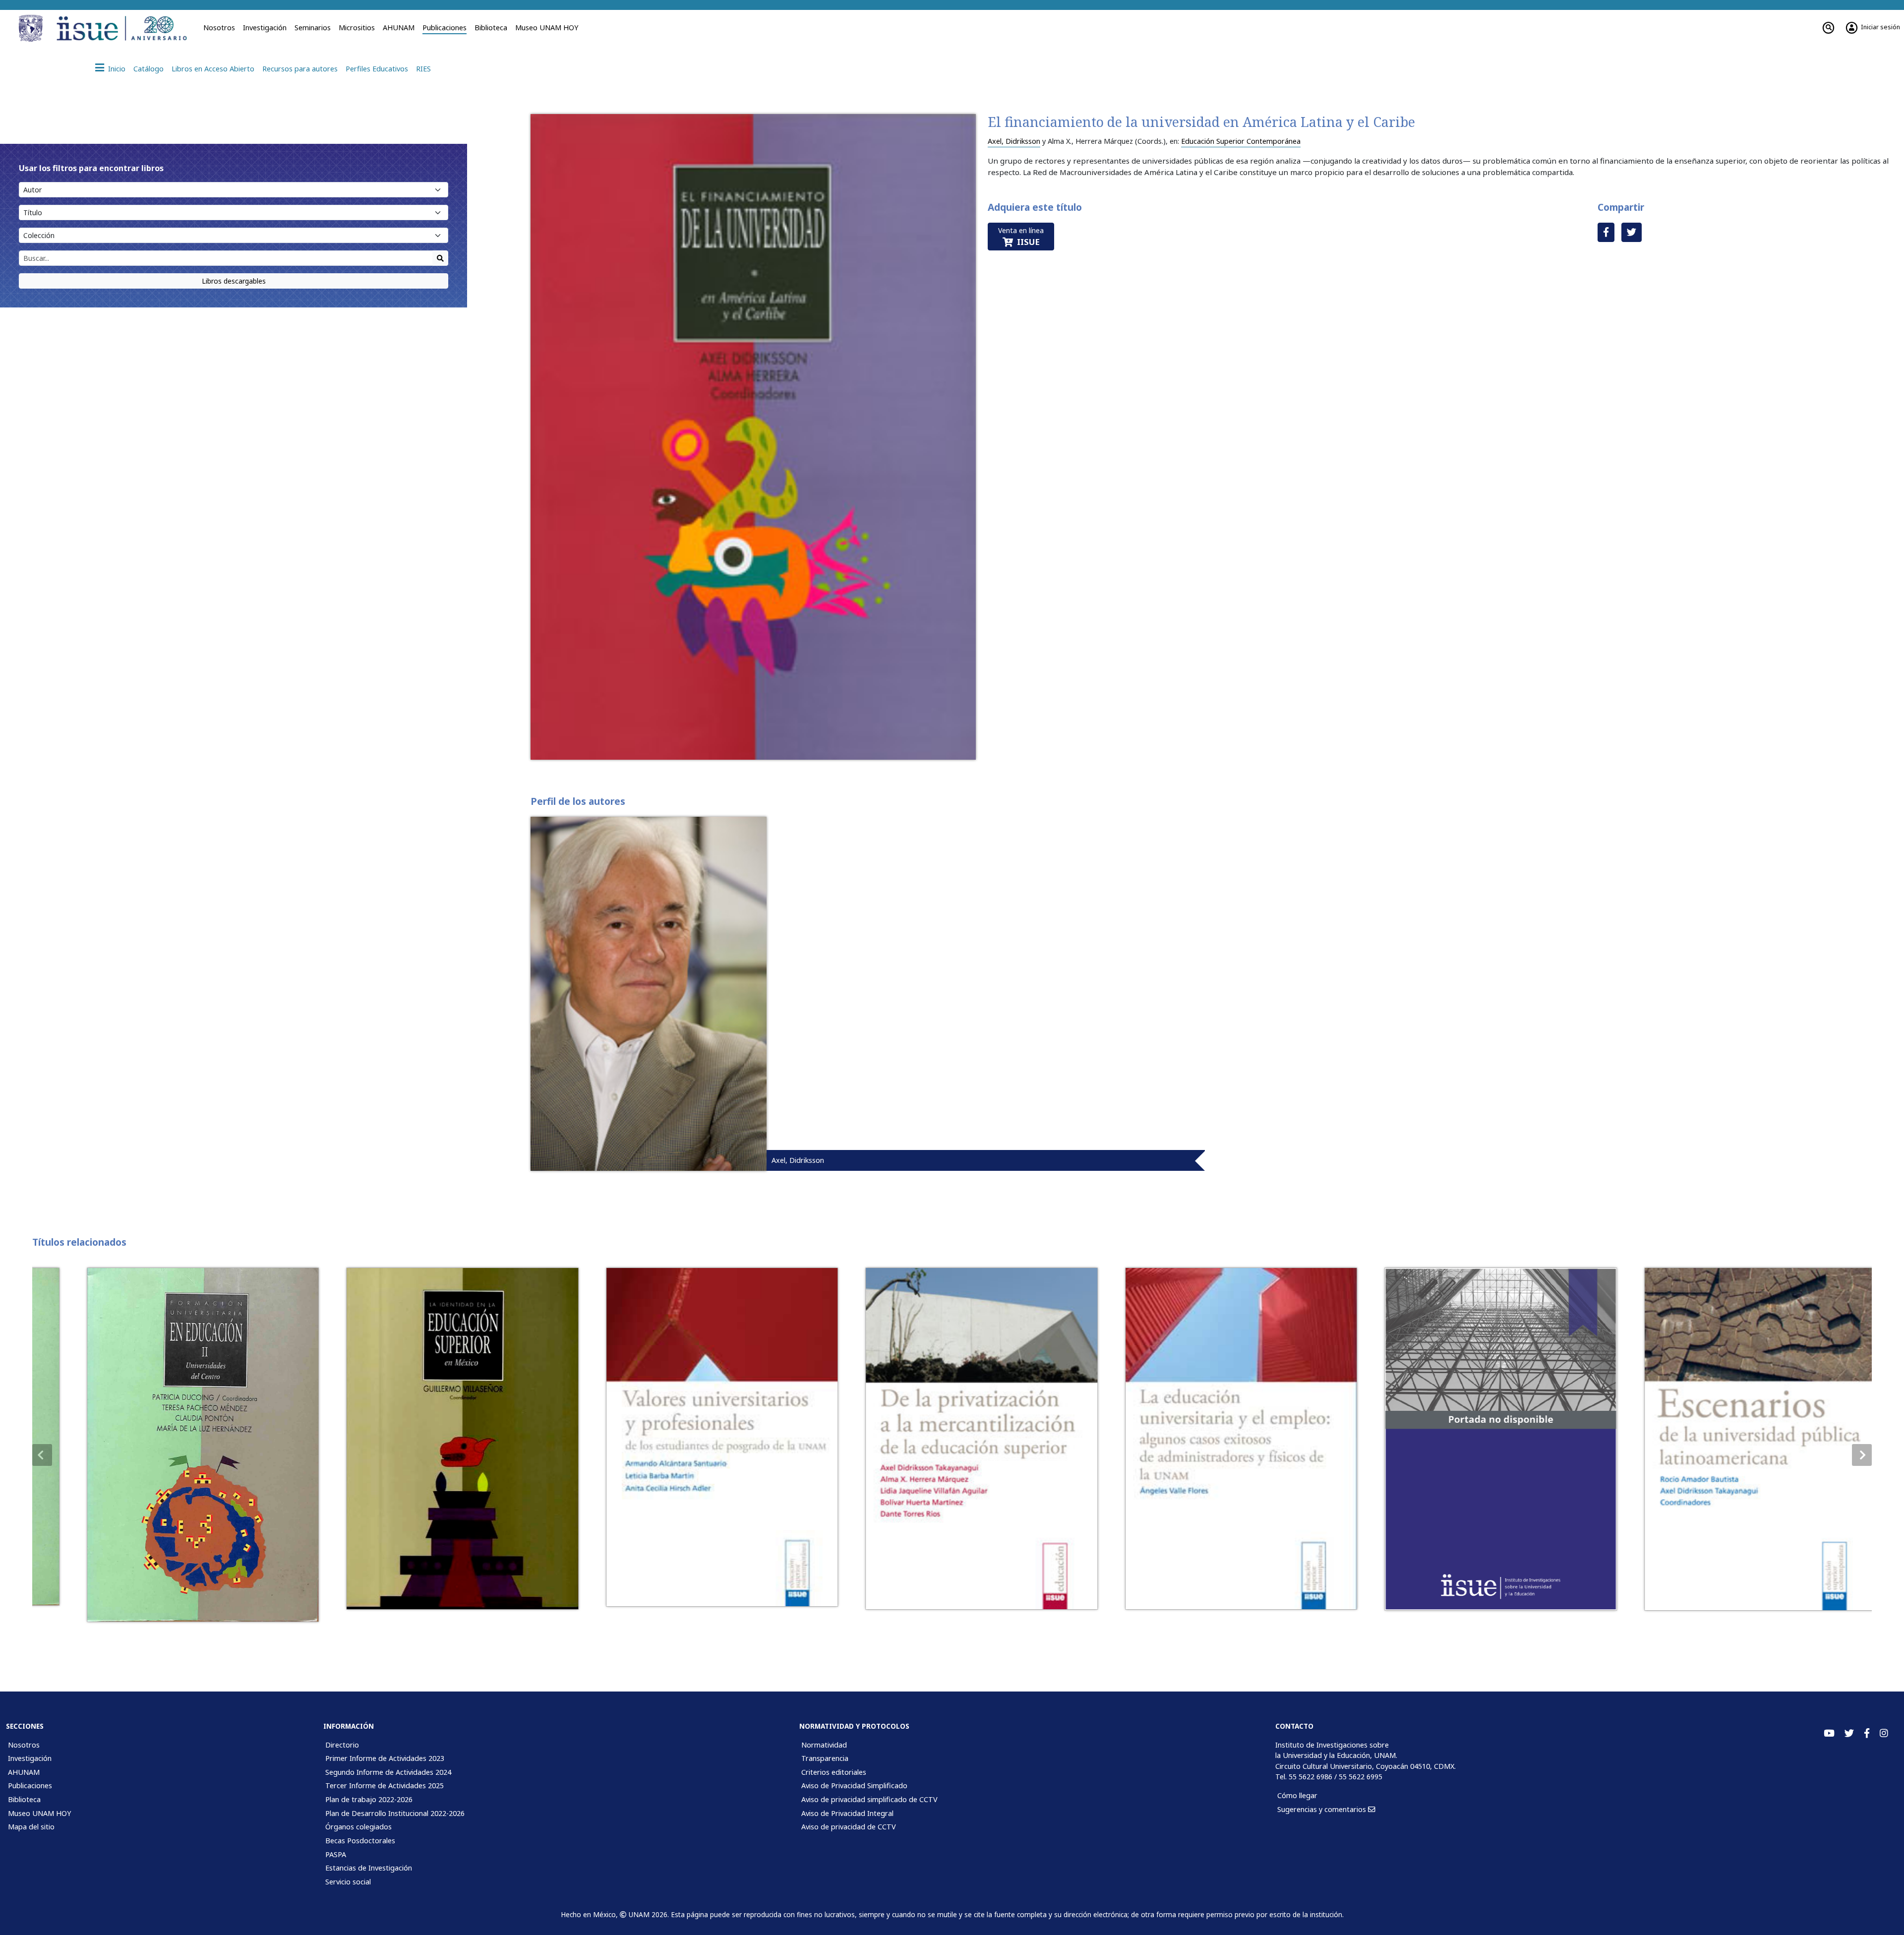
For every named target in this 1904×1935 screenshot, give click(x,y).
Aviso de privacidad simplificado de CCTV (869, 1799)
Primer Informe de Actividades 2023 (385, 1758)
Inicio (117, 69)
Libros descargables (234, 281)
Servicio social (348, 1882)
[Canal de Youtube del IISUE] (1829, 1733)
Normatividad (824, 1745)
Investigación (265, 28)
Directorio (342, 1745)
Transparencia (825, 1758)
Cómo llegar (1297, 1795)
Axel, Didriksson (1014, 141)
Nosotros (219, 28)
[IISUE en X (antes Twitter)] (1849, 1733)
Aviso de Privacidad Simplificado (854, 1785)
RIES (423, 69)
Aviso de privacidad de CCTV (849, 1827)
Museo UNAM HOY (547, 28)
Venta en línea (1021, 237)
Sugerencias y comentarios (1323, 1809)
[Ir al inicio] (125, 28)
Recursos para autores (300, 69)
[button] (1862, 1455)
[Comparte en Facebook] (1606, 232)
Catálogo (149, 69)
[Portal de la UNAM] (32, 28)
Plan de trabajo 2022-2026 (369, 1799)
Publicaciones (445, 28)
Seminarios (313, 28)
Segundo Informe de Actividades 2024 (388, 1772)
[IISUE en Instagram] (1884, 1733)
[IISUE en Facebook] (1867, 1733)
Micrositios (357, 28)
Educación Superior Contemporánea (1241, 141)
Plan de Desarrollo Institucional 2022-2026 (395, 1813)
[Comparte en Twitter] (1632, 232)
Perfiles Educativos (377, 69)
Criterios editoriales (834, 1772)
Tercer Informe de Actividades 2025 (385, 1785)
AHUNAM (399, 28)
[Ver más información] (173, 1445)
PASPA (336, 1854)
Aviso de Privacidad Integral (847, 1813)
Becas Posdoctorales (360, 1841)
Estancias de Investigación (369, 1868)
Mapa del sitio (31, 1827)
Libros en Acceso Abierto (213, 69)
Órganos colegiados (358, 1827)
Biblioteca (491, 28)
